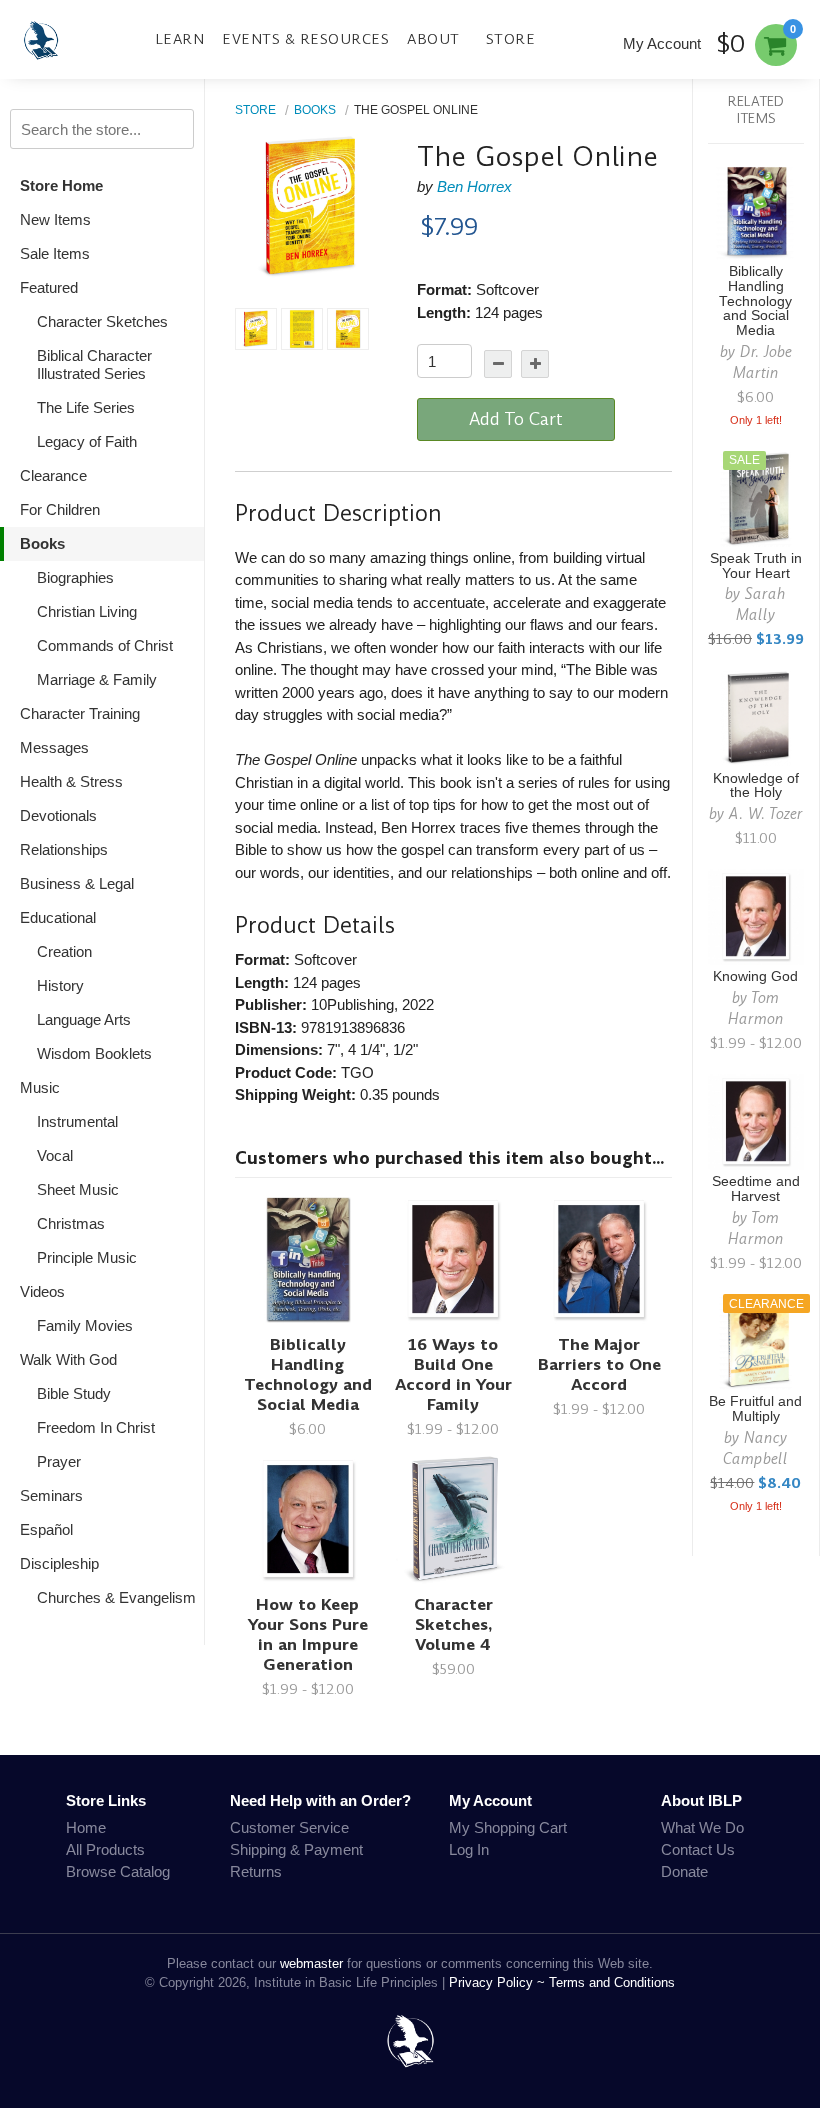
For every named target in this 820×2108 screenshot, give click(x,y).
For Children (60, 509)
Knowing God (755, 976)
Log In (469, 1849)
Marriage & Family (97, 679)
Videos (42, 1291)
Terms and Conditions (612, 1982)
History (60, 985)
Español (46, 1529)
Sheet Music (78, 1189)
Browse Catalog (118, 1871)
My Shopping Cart (508, 1827)
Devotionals (58, 815)
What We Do (702, 1827)
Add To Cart (516, 419)
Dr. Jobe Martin (762, 362)
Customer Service (289, 1827)
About (433, 39)
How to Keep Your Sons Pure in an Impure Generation (307, 1634)
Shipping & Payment (296, 1849)
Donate (684, 1871)
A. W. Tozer (766, 813)
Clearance (53, 475)
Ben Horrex (474, 186)
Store (511, 39)
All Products (105, 1849)
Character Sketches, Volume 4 (453, 1624)
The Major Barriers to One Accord (599, 1364)
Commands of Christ (105, 645)
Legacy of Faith (87, 441)
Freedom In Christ (96, 1427)
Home (86, 1827)
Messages (54, 747)
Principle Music (87, 1257)
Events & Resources (305, 39)
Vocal (55, 1155)
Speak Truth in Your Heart (756, 566)
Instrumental (77, 1121)
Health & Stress (71, 781)
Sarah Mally (761, 604)
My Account (662, 43)
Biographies (75, 577)
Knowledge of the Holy (756, 786)
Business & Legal (77, 883)
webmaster (311, 1963)
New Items (55, 219)
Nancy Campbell (755, 1448)
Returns (256, 1871)
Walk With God (68, 1359)
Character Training (80, 713)
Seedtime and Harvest (756, 1189)
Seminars (51, 1495)
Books (42, 543)
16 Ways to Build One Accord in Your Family (453, 1374)
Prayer (59, 1461)
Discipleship (59, 1563)
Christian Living (87, 611)
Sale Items (55, 253)
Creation (64, 951)
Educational (58, 917)
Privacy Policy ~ (499, 1982)
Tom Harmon (756, 1008)
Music (40, 1087)
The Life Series (86, 407)
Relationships (64, 849)
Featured (49, 287)
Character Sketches (102, 321)
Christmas (71, 1223)
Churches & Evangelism (116, 1597)
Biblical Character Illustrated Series (94, 364)
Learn (180, 39)
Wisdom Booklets (94, 1053)
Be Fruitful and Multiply (755, 1409)
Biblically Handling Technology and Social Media (308, 1374)
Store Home (61, 185)
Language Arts (84, 1019)
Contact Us (698, 1849)
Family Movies (85, 1325)
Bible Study (74, 1393)
